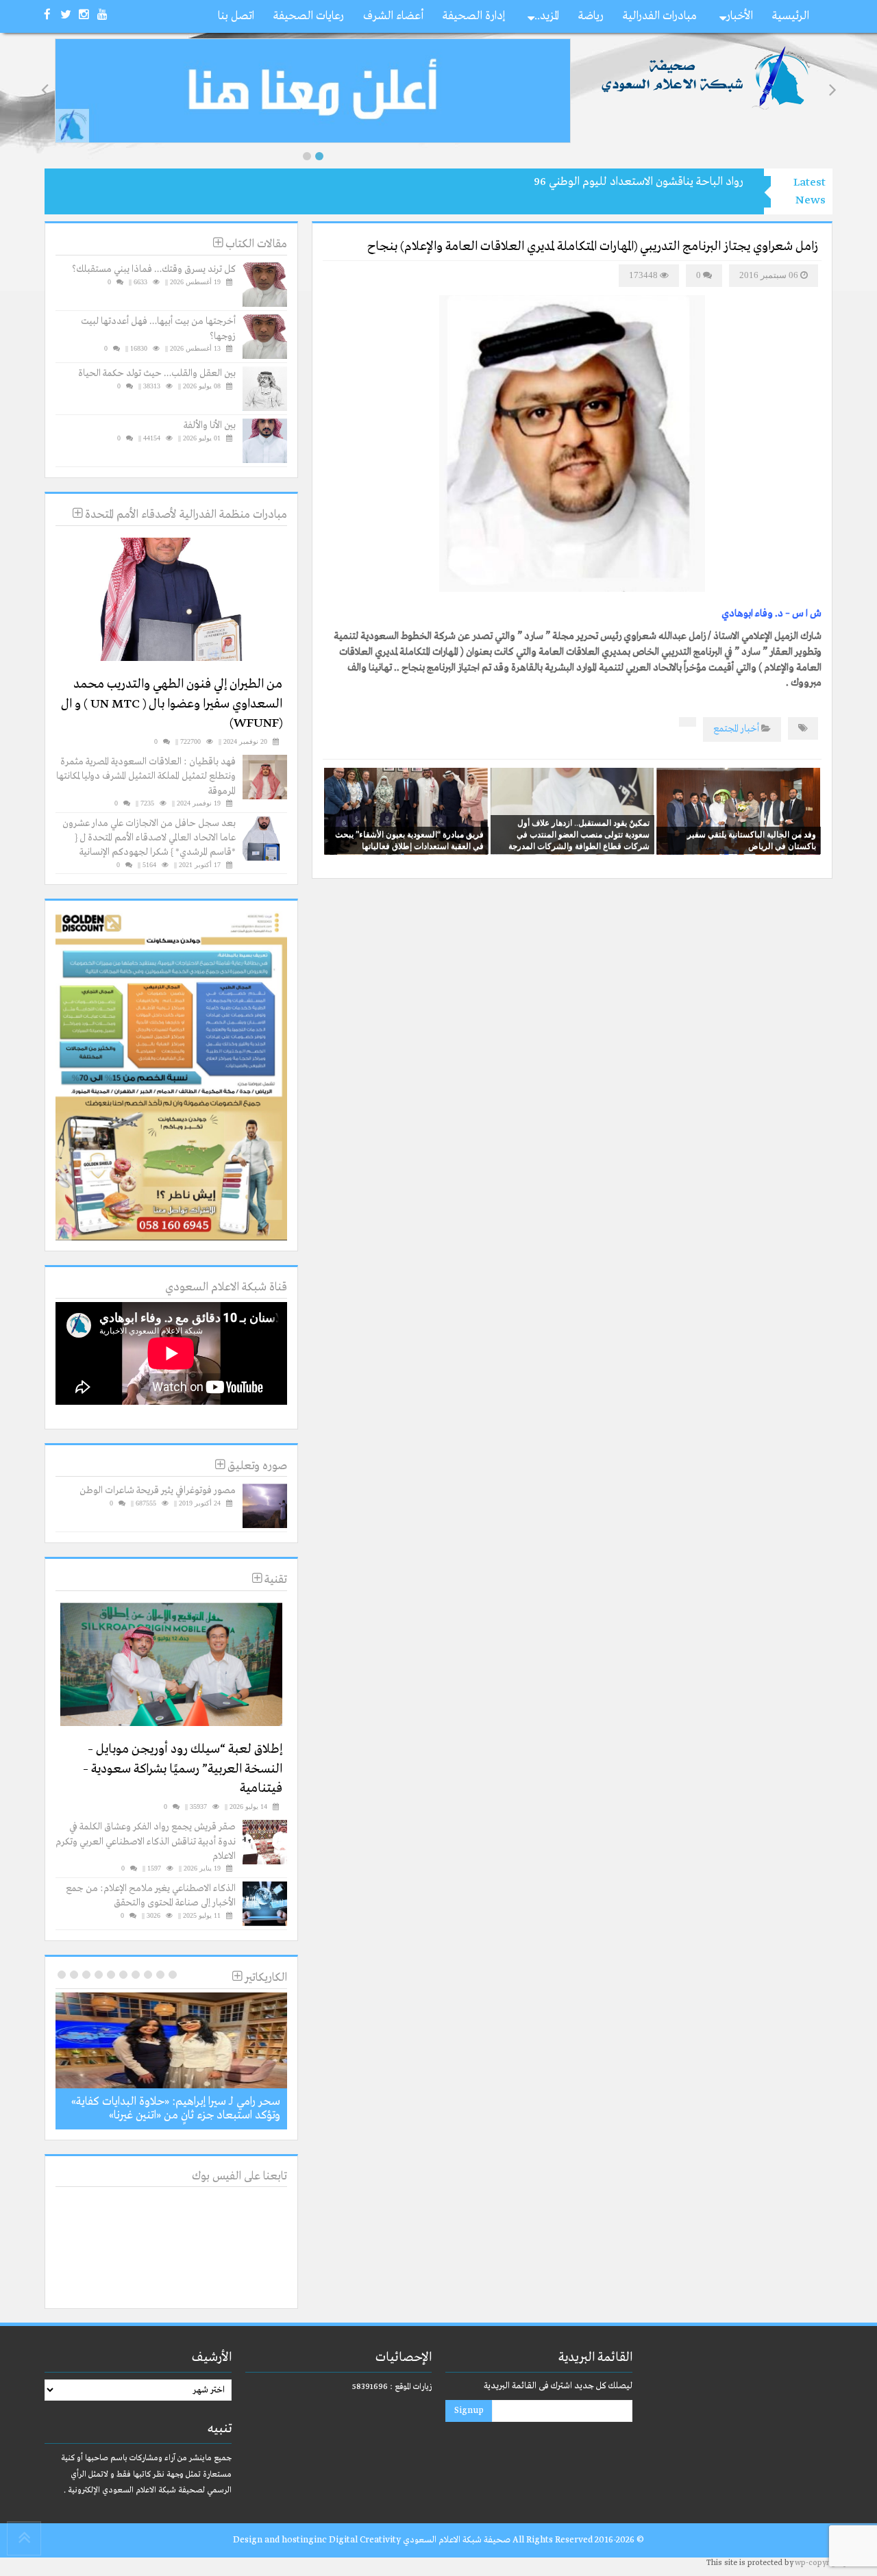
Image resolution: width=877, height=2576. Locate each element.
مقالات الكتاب (255, 244)
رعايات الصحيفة (309, 16)
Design (248, 2540)
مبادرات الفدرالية (660, 16)
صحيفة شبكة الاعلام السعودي (456, 2540)
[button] (307, 156)
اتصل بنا (236, 16)
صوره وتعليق (256, 1466)
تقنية (274, 1580)
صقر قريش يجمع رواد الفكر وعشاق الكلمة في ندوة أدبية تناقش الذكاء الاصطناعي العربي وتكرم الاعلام (146, 1841)
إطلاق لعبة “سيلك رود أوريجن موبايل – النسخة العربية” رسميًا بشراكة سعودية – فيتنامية (183, 1769)
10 (62, 1975)
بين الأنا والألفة (210, 425)
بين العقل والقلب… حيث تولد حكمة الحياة (157, 373)
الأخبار (740, 16)
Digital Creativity (365, 2540)
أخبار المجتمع (736, 729)
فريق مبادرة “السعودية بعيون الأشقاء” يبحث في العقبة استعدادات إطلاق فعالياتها (409, 840)
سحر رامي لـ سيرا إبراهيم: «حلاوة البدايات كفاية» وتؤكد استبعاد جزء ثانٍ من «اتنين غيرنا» (176, 2109)
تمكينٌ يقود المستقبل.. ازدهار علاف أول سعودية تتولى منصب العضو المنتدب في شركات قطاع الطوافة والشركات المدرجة (579, 834)
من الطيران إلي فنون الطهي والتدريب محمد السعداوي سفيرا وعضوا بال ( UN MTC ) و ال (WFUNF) (172, 704)
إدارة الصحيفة (474, 16)
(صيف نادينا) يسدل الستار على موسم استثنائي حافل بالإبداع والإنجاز (594, 182)
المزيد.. (547, 16)
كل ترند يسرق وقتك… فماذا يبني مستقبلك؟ (154, 269)
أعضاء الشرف (393, 16)
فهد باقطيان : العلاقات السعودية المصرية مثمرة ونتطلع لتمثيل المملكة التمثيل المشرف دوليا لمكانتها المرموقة (146, 776)
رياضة (591, 16)
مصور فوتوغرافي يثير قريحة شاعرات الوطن (158, 1490)
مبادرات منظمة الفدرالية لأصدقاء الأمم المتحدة (185, 515)
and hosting (289, 2540)
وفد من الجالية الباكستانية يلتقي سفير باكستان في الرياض (752, 840)
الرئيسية (791, 16)
